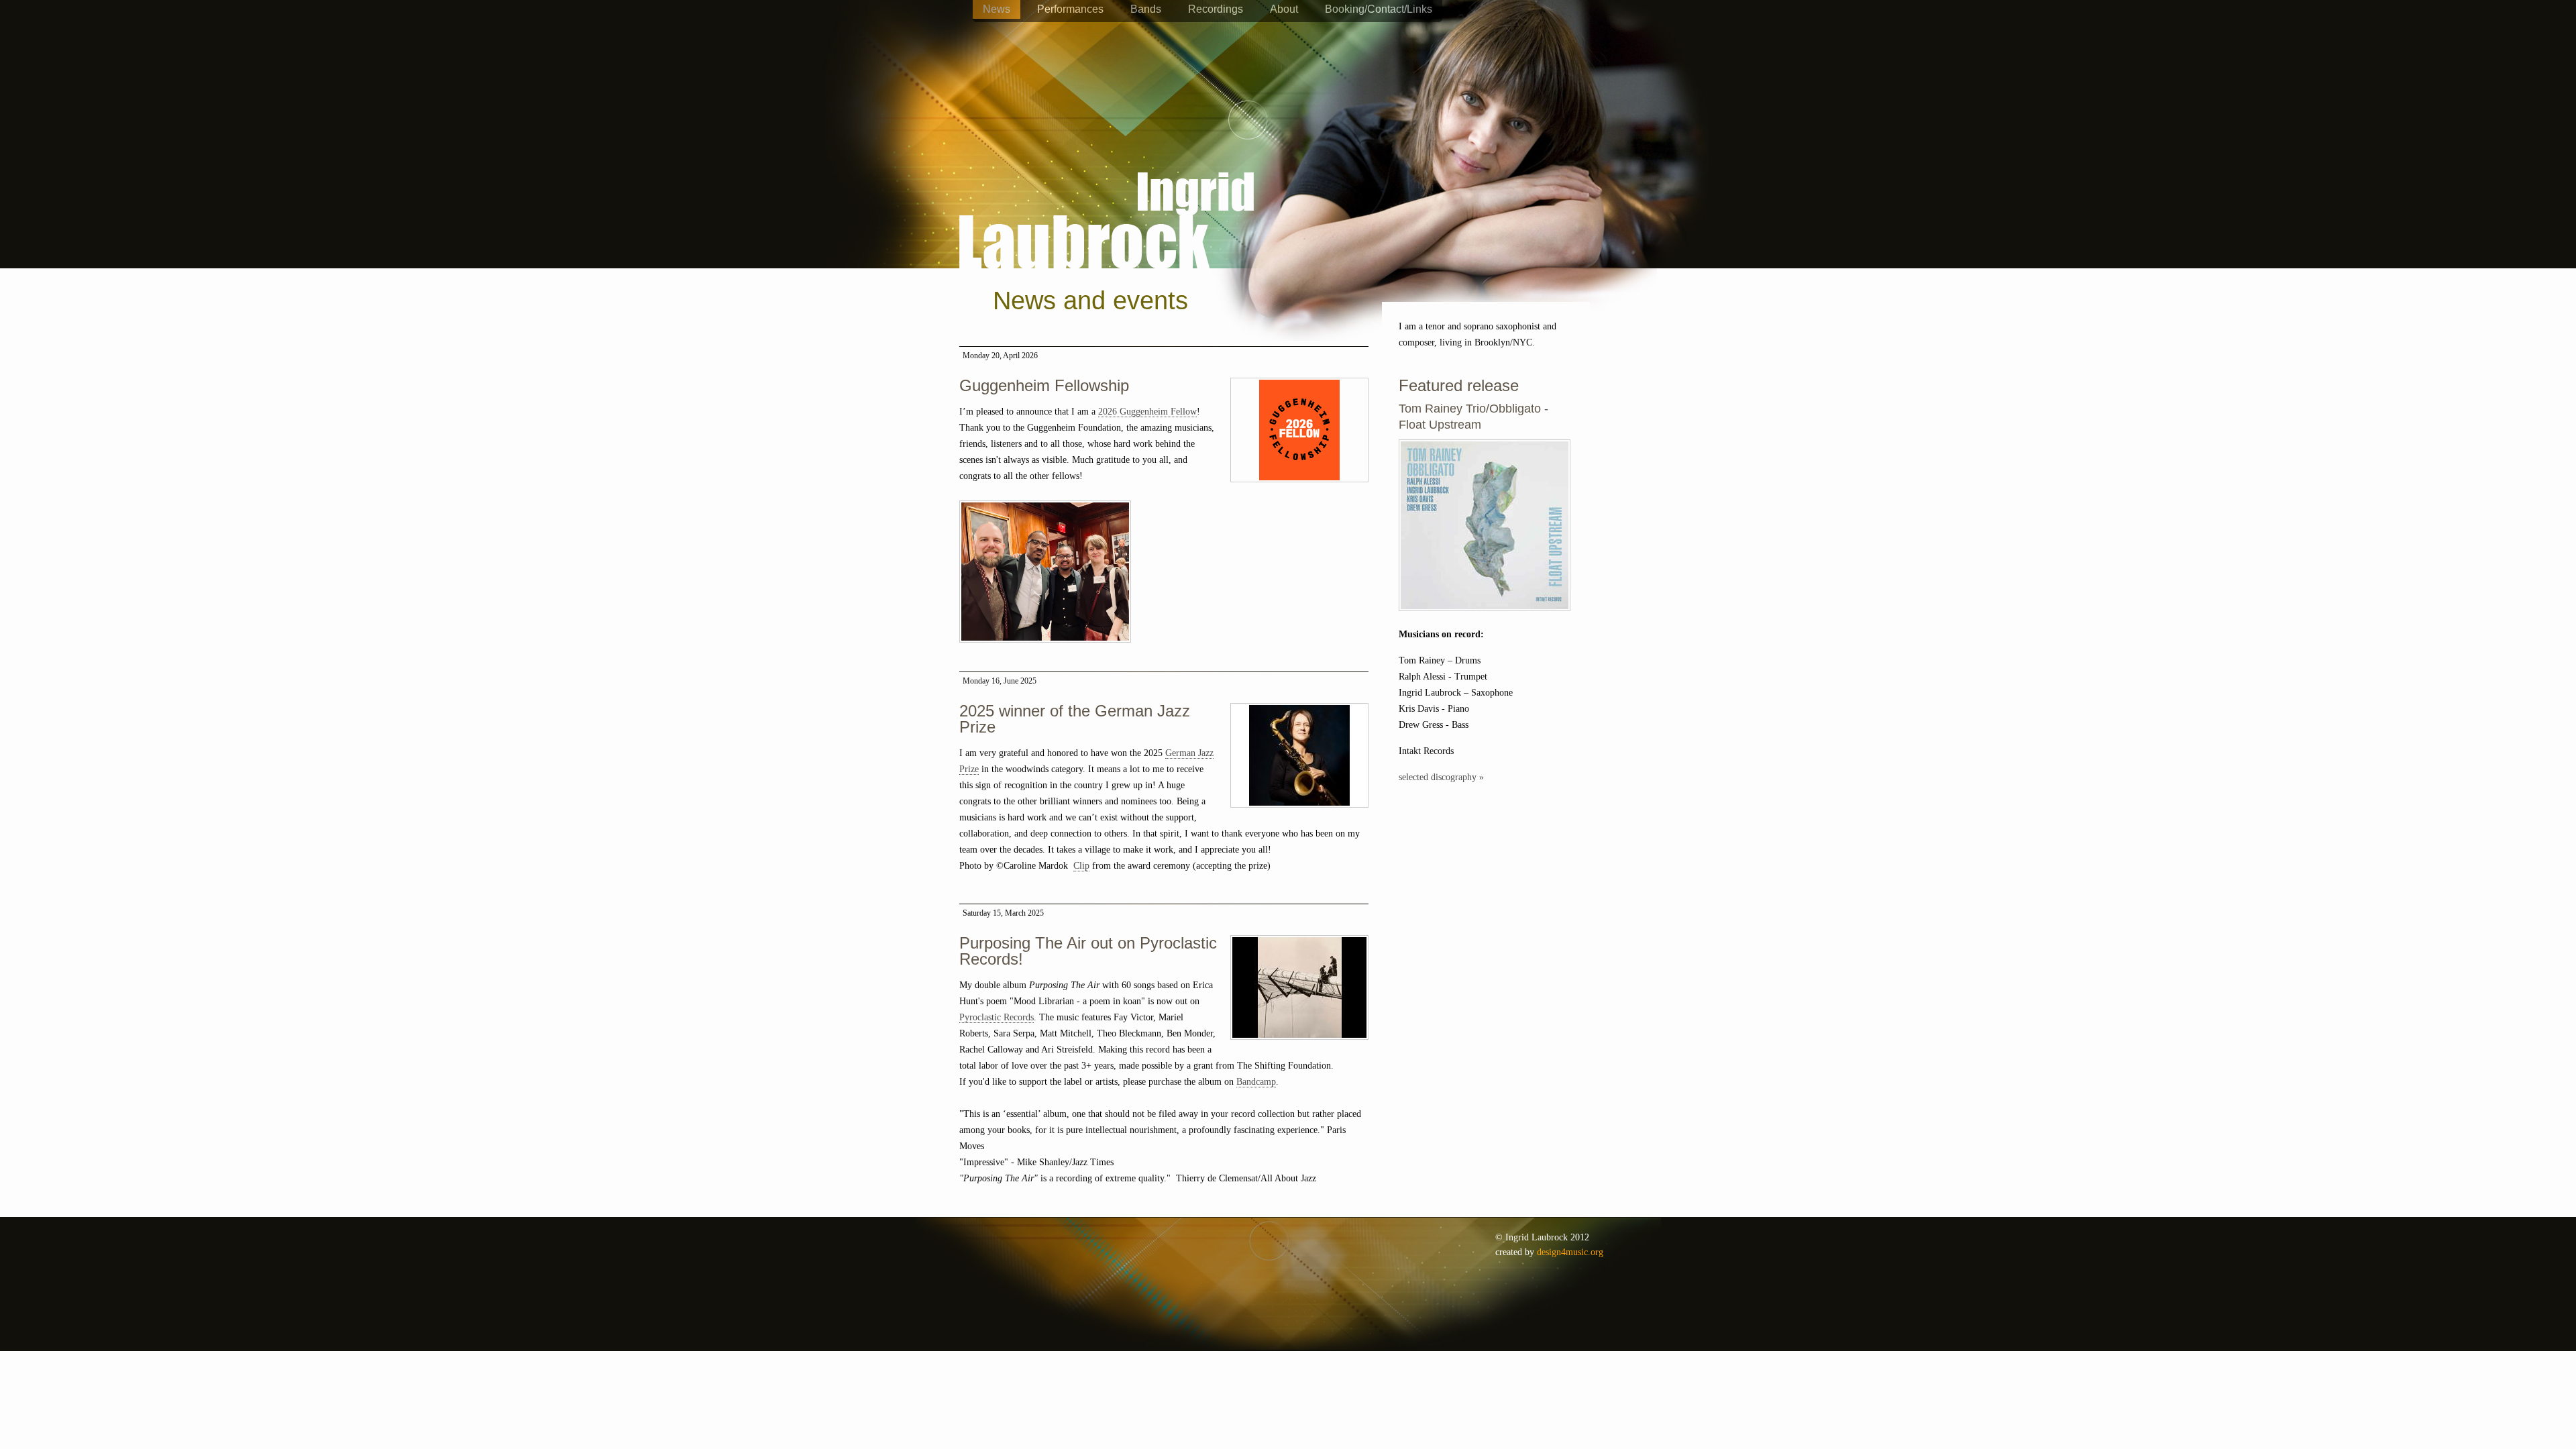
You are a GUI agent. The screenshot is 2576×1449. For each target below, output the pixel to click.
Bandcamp (1256, 1082)
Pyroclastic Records (997, 1017)
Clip (1081, 866)
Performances (1070, 9)
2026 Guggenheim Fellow (1147, 412)
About (1284, 9)
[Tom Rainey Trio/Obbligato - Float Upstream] (1485, 618)
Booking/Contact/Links (1379, 9)
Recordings (1216, 9)
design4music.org (1570, 1252)
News (997, 9)
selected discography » (1441, 777)
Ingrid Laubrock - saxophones (1107, 180)
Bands (1146, 9)
